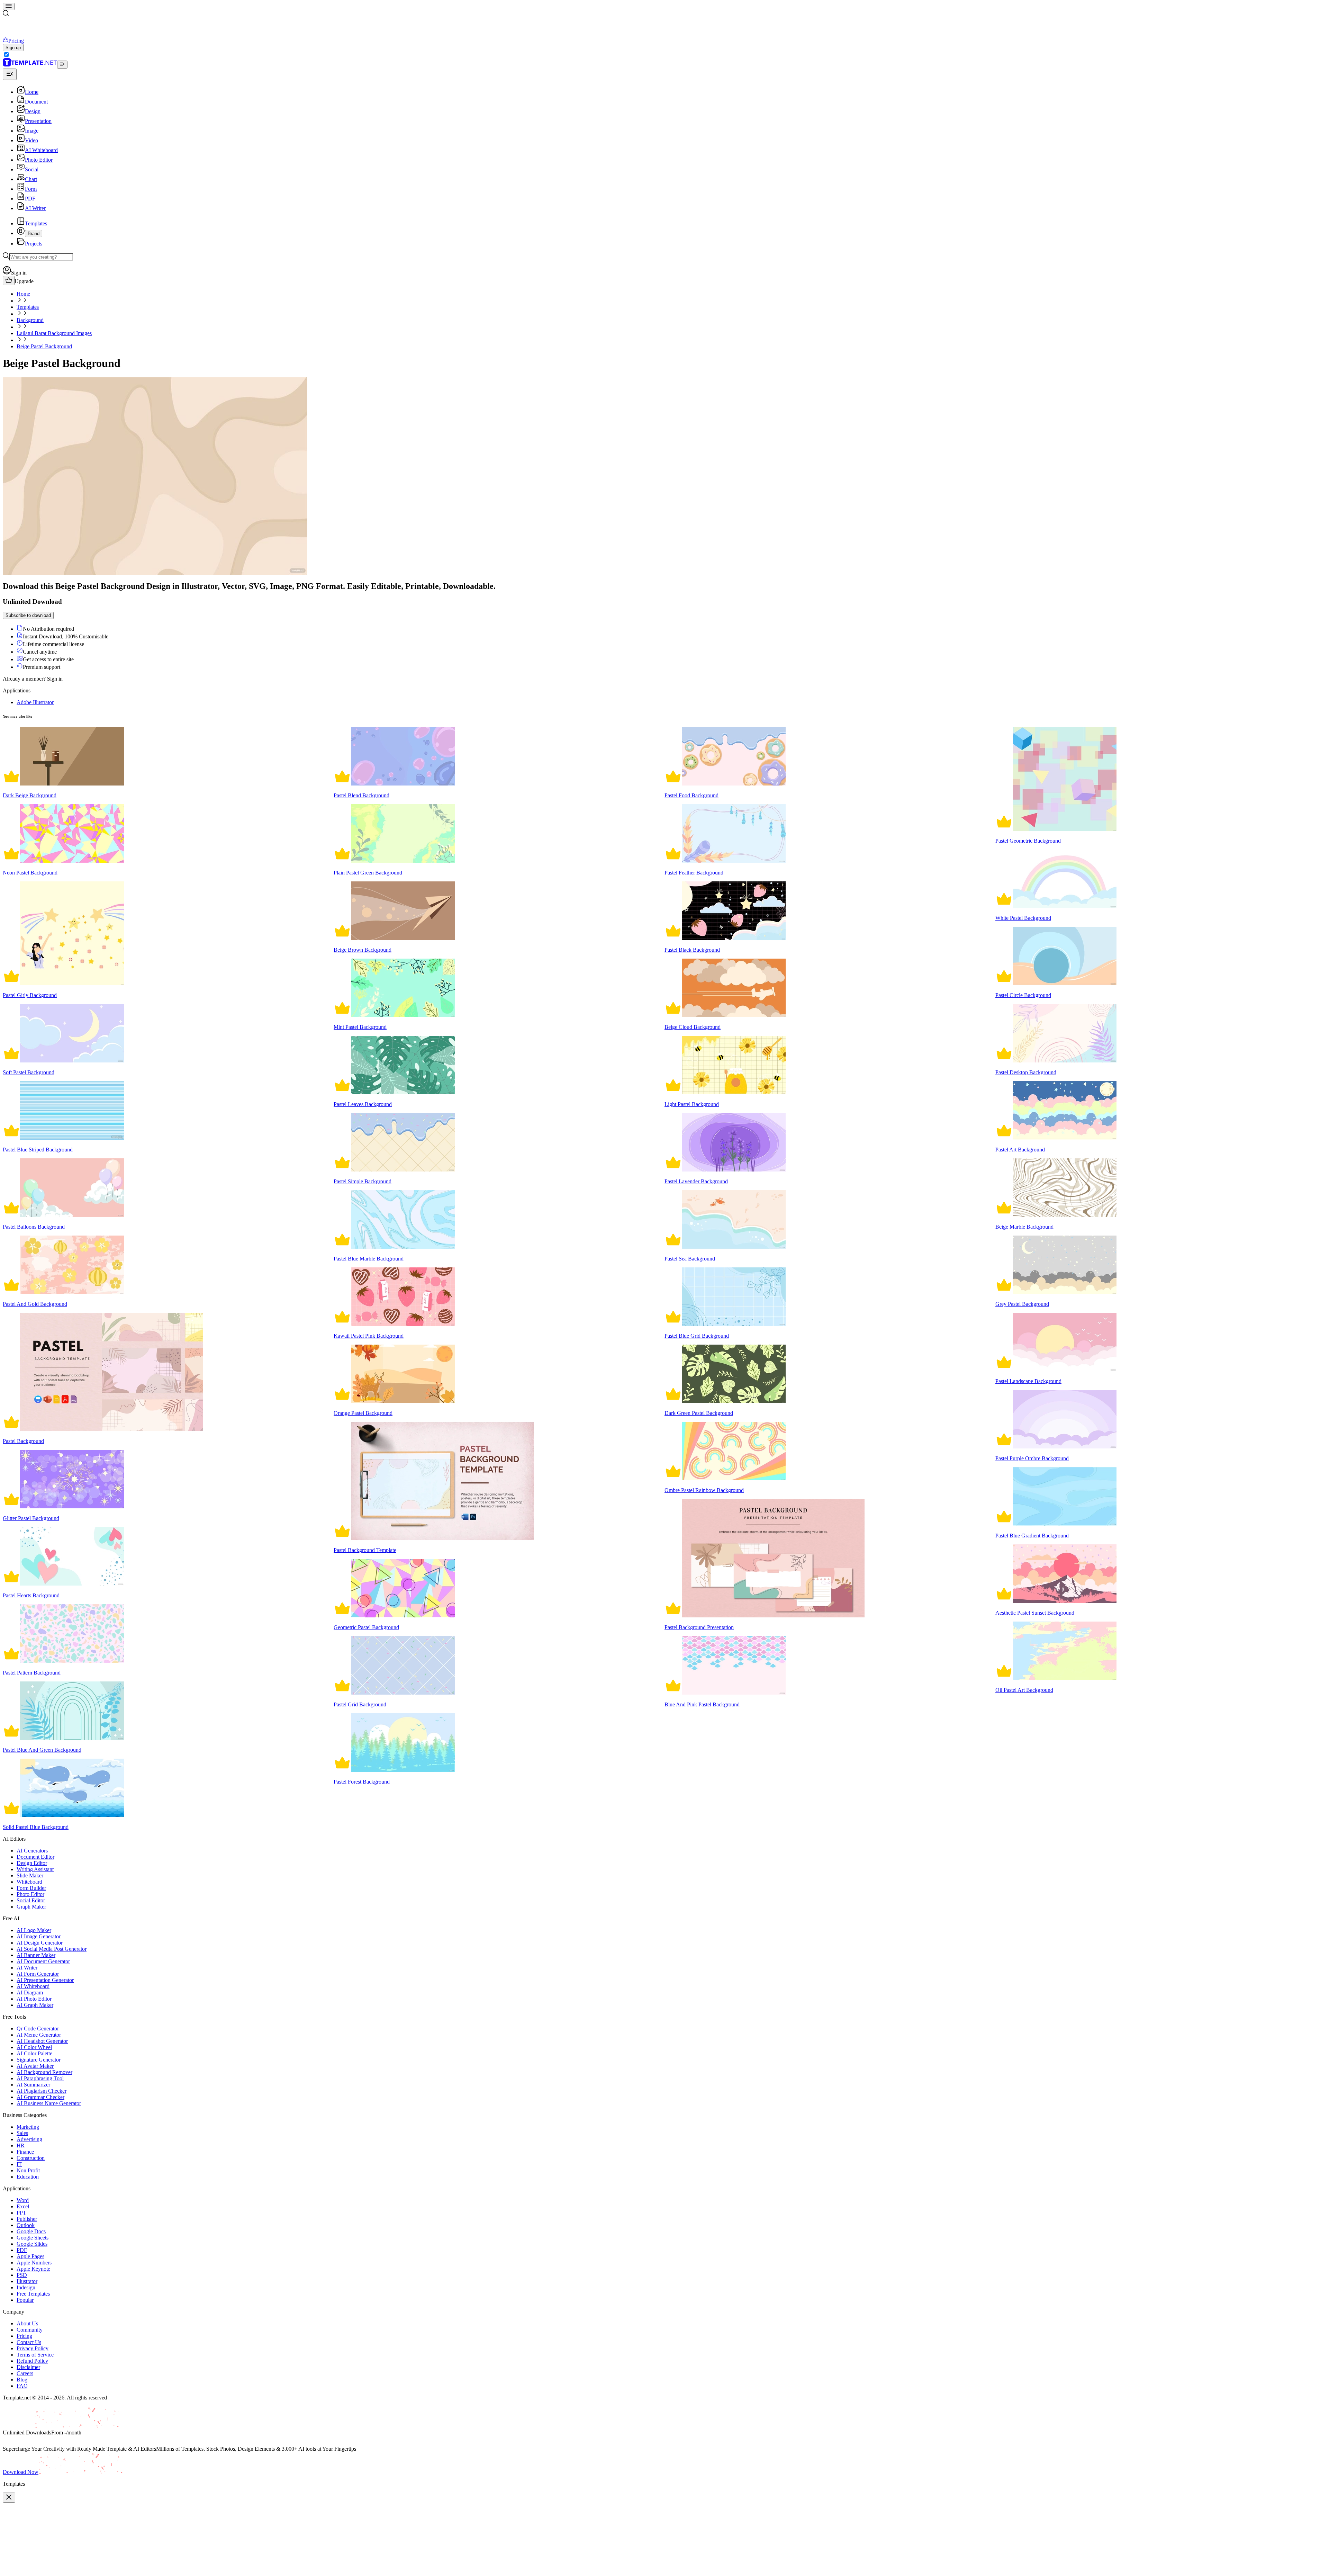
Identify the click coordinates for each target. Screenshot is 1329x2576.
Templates (28, 307)
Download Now (21, 2472)
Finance (25, 2152)
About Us (27, 2323)
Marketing (28, 2127)
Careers (25, 2373)
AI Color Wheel (34, 2047)
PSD (22, 2275)
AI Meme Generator (39, 2035)
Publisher (27, 2219)
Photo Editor (30, 1894)
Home (23, 294)
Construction (31, 2158)
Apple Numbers (34, 2263)
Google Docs (31, 2231)
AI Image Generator (39, 1936)
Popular (25, 2300)
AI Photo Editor (34, 1999)
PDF (22, 2250)
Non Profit (28, 2170)
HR (21, 2146)
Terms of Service (35, 2355)
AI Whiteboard (33, 1986)
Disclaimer (28, 2367)
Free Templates (33, 2294)
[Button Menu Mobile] (9, 6)
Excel (23, 2206)
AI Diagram (30, 1992)
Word (23, 2200)
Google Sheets (33, 2238)
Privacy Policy (33, 2348)
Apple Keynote (33, 2269)
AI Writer (27, 1968)
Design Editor (32, 1863)
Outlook (26, 2225)
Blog (22, 2380)
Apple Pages (30, 2256)
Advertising (29, 2139)
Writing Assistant (35, 1869)
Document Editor (35, 1857)
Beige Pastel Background (44, 346)
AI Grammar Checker (40, 2097)
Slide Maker (30, 1875)
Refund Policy (32, 2361)
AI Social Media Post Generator (52, 1949)
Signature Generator (39, 2060)
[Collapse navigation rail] (62, 65)
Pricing (24, 2336)
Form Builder (31, 1888)
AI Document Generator (43, 1961)
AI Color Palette (34, 2053)
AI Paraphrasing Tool (40, 2078)
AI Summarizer (33, 2085)
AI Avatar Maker (35, 2066)
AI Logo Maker (34, 1930)
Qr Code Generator (38, 2029)
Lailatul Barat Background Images (54, 333)
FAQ (22, 2386)
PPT (21, 2213)
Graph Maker (31, 1907)
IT (19, 2164)
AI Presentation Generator (45, 1980)
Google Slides (32, 2244)
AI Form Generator (38, 1974)
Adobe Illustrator (35, 702)
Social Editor (31, 1900)
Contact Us (29, 2342)
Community (30, 2330)
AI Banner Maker (36, 1955)
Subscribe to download (28, 615)
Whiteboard (29, 1882)
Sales (22, 2133)
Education (28, 2177)
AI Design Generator (40, 1943)
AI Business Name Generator (49, 2103)
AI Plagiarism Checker (42, 2091)
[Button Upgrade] (9, 281)
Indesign (26, 2287)
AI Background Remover (44, 2072)
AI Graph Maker (35, 2005)
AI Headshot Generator (42, 2041)
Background (30, 320)
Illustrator (27, 2281)
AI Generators (32, 1851)
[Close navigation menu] (10, 74)
